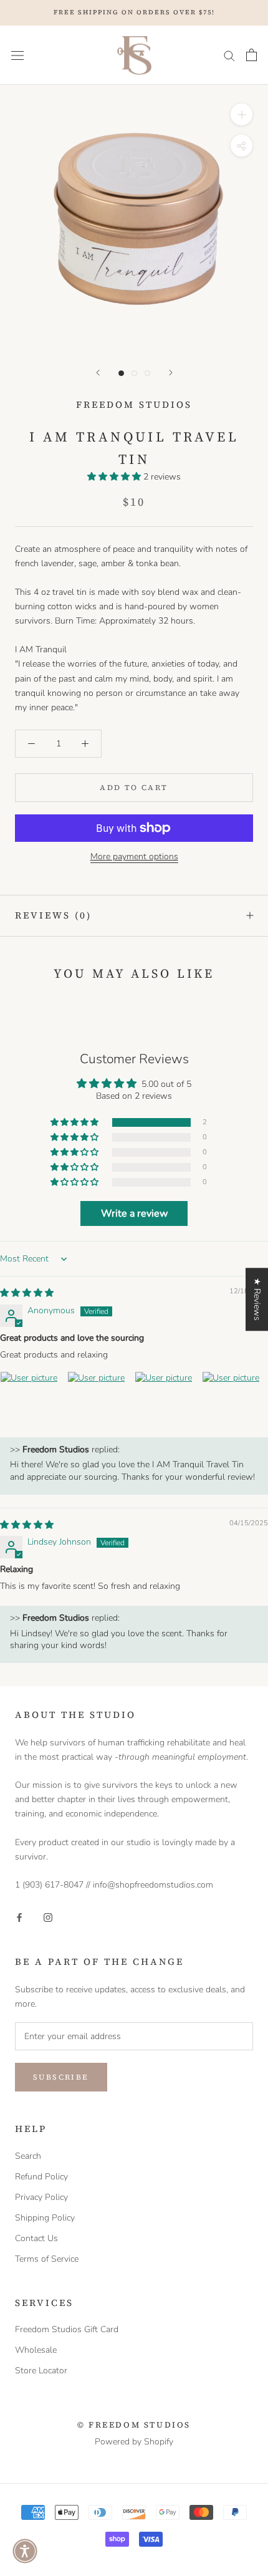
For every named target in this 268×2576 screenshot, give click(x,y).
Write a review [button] (134, 1213)
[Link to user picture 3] (165, 1401)
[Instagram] (48, 1917)
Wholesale (36, 2350)
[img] (27, 1293)
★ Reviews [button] (257, 1299)
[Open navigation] (17, 55)
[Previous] (98, 373)
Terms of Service (47, 2259)
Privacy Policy (41, 2197)
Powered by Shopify (134, 2442)
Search (28, 2156)
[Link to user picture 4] (232, 1401)
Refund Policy (41, 2177)
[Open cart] (251, 55)
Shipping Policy (45, 2218)
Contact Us (36, 2238)
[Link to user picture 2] (97, 1401)
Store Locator (41, 2371)
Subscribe (61, 2077)
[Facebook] (19, 1917)
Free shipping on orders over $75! (134, 12)
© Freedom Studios (134, 2425)
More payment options (134, 856)
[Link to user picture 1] (30, 1401)
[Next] (171, 373)
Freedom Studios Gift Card (67, 2329)
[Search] (229, 55)
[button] (115, 477)
